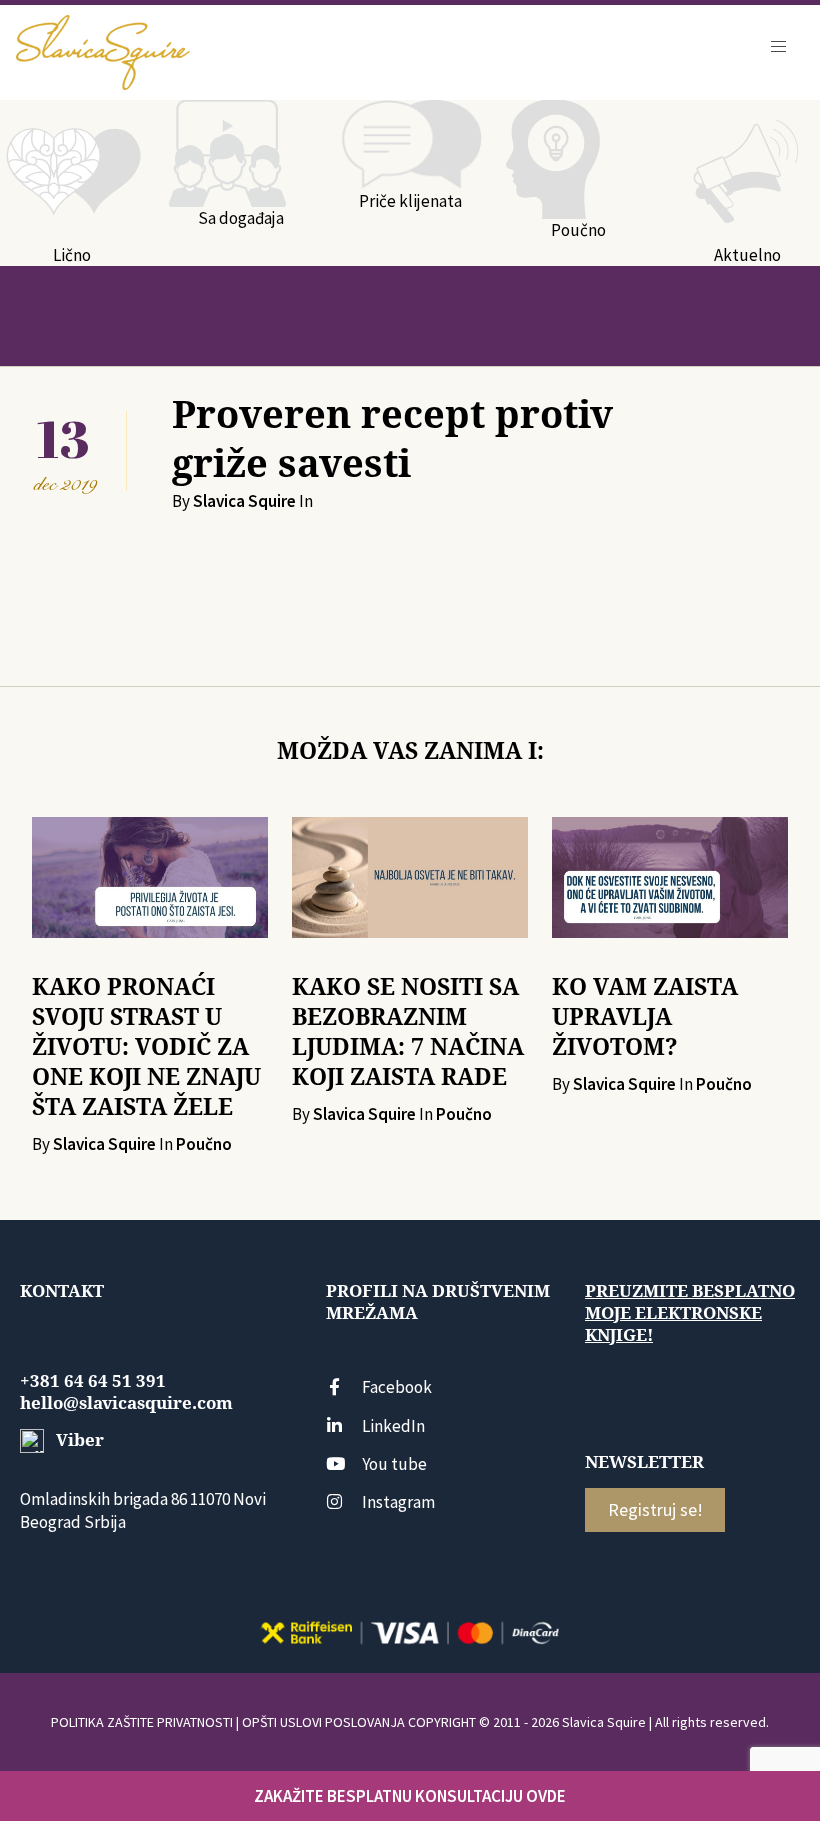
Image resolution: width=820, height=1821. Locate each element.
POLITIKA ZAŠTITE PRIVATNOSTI (142, 1722)
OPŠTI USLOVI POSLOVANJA (323, 1722)
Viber (78, 1440)
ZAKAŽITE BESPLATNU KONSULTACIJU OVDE (410, 1796)
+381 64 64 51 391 (93, 1381)
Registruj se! (655, 1509)
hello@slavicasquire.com (126, 1403)
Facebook (397, 1387)
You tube (394, 1464)
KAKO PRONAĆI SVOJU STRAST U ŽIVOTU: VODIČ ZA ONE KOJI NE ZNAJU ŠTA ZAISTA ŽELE (146, 1047)
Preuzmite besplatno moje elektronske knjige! (690, 1313)
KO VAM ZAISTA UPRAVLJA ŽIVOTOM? (645, 1017)
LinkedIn (393, 1426)
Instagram (398, 1502)
